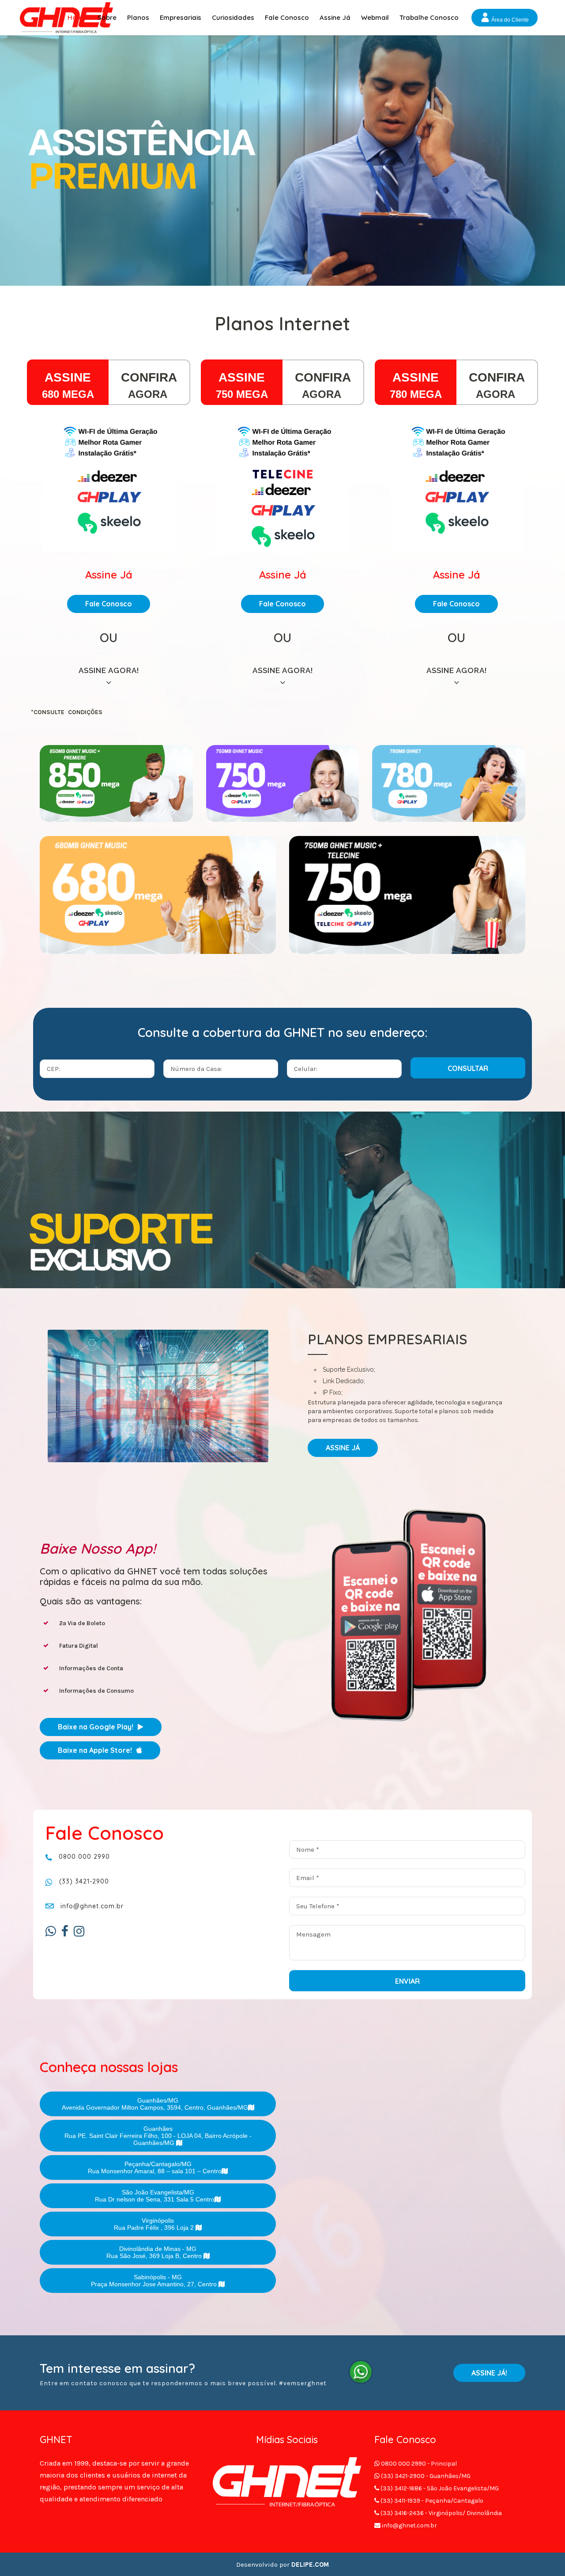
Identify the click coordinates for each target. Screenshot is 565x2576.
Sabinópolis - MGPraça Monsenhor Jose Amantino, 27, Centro (155, 2281)
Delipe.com (310, 2565)
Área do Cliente (509, 20)
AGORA (149, 394)
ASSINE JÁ (343, 1448)
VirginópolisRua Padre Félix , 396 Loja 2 (155, 2224)
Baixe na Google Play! (96, 1727)
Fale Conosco (109, 604)
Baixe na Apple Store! (95, 1750)
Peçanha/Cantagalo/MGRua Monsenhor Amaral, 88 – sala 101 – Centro (155, 2167)
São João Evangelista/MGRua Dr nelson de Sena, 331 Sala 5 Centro (155, 2196)
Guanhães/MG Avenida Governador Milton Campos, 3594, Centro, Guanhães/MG (155, 2104)
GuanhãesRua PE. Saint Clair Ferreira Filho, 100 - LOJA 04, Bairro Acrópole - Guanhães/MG (158, 2136)
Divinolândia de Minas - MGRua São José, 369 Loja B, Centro (155, 2252)
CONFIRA (149, 377)
